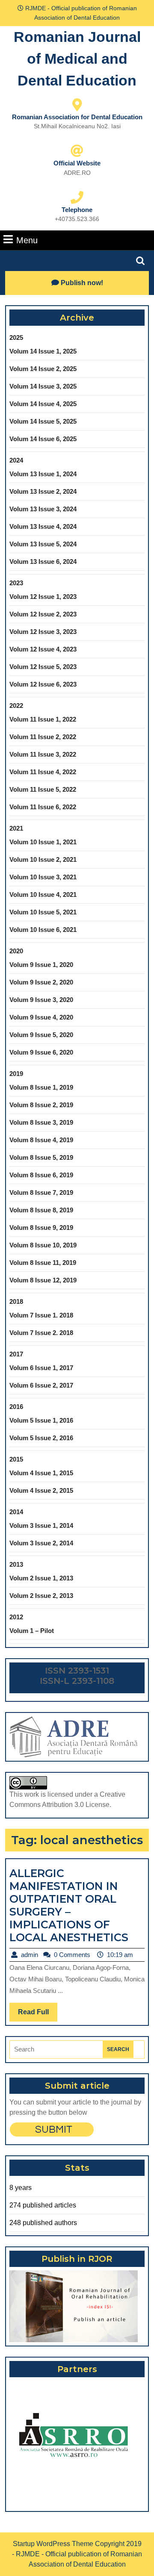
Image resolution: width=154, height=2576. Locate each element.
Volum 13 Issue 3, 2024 (43, 509)
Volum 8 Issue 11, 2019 (43, 1263)
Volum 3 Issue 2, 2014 (41, 1543)
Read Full (38, 2015)
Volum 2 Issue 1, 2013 (41, 1578)
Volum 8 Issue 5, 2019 (41, 1157)
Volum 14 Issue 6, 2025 (43, 439)
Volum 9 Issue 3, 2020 (41, 1000)
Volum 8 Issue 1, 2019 (41, 1087)
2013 (16, 1564)
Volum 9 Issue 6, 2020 (41, 1052)
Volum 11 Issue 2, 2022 (43, 737)
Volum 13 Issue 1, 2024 (43, 474)
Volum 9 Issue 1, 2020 (41, 965)
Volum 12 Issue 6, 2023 (43, 684)
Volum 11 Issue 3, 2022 (43, 754)
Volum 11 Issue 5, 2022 (43, 789)
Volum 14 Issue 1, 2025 (43, 351)
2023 (16, 583)
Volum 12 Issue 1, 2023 (43, 597)
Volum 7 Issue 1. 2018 (41, 1315)
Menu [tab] (27, 240)
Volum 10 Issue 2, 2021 (43, 859)
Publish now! (82, 283)
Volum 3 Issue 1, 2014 (41, 1525)
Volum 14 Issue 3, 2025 (43, 386)
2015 (16, 1459)
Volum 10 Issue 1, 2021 (43, 842)
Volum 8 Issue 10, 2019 (43, 1245)
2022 (16, 706)
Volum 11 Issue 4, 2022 (43, 772)
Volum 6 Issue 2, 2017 (41, 1385)
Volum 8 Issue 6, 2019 (41, 1175)
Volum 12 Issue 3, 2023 (43, 632)
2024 (16, 460)
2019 (16, 1074)
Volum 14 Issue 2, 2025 (43, 369)
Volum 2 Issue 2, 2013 (41, 1596)
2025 (16, 337)
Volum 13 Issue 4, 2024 (43, 526)
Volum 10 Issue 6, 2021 (43, 930)
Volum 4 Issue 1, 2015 (41, 1473)
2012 (16, 1617)
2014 (16, 1512)
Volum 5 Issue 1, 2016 (41, 1420)
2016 (16, 1407)
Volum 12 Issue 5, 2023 (43, 667)
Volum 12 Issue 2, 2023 (43, 614)
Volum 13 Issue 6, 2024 (43, 561)
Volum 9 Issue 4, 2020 (41, 1017)
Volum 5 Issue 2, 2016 (41, 1438)
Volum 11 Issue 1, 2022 (43, 719)
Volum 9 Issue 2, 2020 (41, 982)
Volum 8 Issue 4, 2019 (41, 1140)
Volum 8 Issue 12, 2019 (43, 1280)
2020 (16, 951)
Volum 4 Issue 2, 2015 (41, 1490)
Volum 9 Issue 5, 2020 (41, 1035)
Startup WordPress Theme (53, 2544)
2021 (16, 828)
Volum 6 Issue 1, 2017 (41, 1368)
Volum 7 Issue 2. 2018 (41, 1333)
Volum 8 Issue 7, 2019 (41, 1192)
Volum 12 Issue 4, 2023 (43, 649)
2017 (16, 1354)
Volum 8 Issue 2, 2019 (41, 1105)
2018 (16, 1301)
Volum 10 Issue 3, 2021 (43, 877)
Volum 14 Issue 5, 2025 (43, 421)
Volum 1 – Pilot (32, 1631)
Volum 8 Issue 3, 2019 (41, 1122)
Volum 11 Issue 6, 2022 (43, 807)
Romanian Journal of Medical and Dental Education (77, 59)
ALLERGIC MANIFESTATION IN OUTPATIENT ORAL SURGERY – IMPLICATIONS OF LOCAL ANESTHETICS (69, 1905)
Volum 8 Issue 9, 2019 (41, 1228)
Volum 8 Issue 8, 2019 (41, 1210)
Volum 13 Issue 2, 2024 (43, 491)
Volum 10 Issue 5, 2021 (43, 912)
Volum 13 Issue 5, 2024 (43, 544)
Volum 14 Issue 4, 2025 (43, 404)
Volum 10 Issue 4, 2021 (43, 895)
